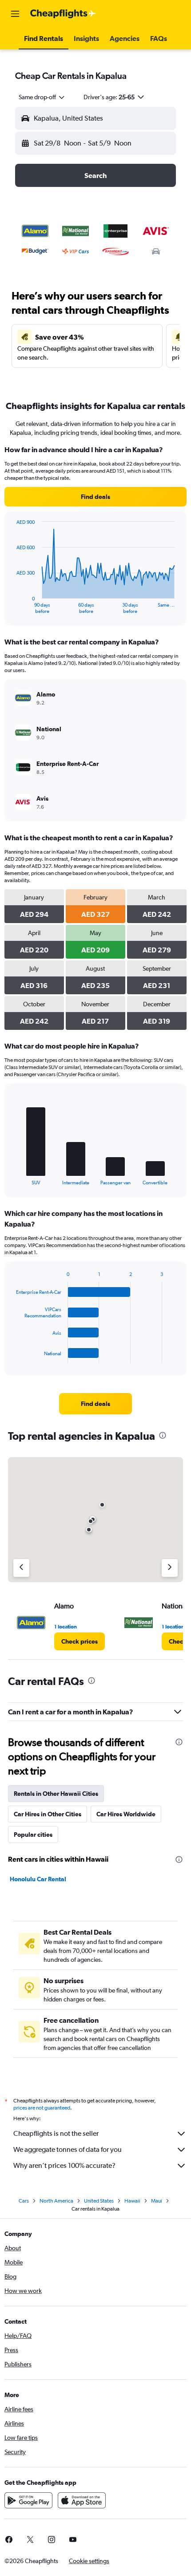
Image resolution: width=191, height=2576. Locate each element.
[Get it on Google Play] (28, 2500)
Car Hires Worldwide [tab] (126, 1814)
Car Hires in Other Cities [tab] (48, 1814)
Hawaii (132, 2201)
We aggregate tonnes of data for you (68, 2149)
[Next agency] (170, 1568)
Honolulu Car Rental (38, 1879)
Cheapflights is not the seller (56, 2133)
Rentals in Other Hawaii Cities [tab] (56, 1794)
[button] (15, 14)
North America (56, 2201)
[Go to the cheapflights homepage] (63, 14)
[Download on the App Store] (82, 2500)
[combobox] (42, 97)
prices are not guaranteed (42, 2108)
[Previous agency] (21, 1568)
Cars (24, 2201)
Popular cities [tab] (33, 1835)
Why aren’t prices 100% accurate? (64, 2165)
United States (99, 2201)
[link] (95, 497)
